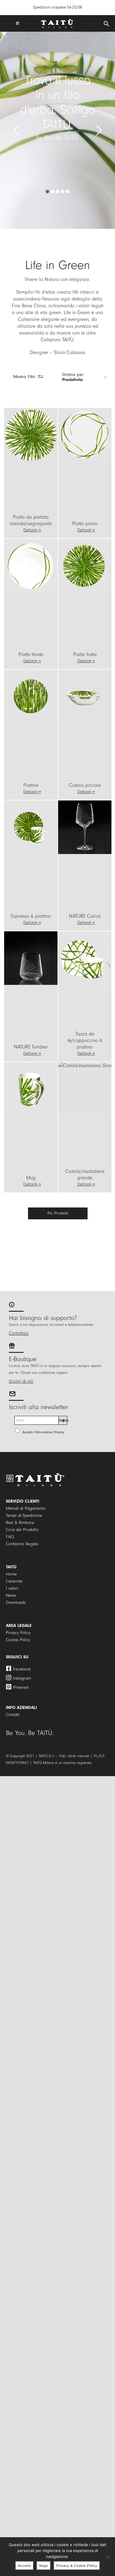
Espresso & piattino (31, 916)
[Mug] (31, 1089)
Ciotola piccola (85, 785)
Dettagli (30, 530)
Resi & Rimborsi (20, 1523)
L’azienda (14, 1581)
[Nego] (108, 2557)
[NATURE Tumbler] (31, 958)
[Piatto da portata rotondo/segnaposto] (31, 435)
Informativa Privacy (50, 1432)
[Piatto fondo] (31, 566)
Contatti (13, 1715)
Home (11, 1574)
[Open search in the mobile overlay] (106, 24)
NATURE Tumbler (31, 1047)
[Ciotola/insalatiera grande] (85, 1089)
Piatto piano (85, 524)
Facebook (22, 1669)
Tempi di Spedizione (24, 1515)
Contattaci (19, 1333)
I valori (12, 1588)
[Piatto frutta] (85, 566)
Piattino (31, 785)
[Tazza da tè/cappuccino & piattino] (85, 958)
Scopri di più (21, 1381)
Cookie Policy (18, 1640)
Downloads (16, 1603)
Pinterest (21, 1687)
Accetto (24, 2566)
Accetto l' (43, 1432)
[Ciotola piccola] (85, 696)
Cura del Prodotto (22, 1530)
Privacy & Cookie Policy (77, 2566)
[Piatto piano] (85, 435)
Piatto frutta (85, 654)
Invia (63, 1420)
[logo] (57, 21)
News (11, 1595)
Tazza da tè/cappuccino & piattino (85, 1040)
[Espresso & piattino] (31, 827)
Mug (31, 1178)
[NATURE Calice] (85, 827)
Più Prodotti (58, 1213)
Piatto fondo (31, 654)
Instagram (22, 1678)
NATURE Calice (85, 916)
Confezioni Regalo (22, 1544)
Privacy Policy (18, 1633)
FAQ (10, 1537)
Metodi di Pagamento (26, 1508)
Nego (44, 2566)
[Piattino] (31, 696)
